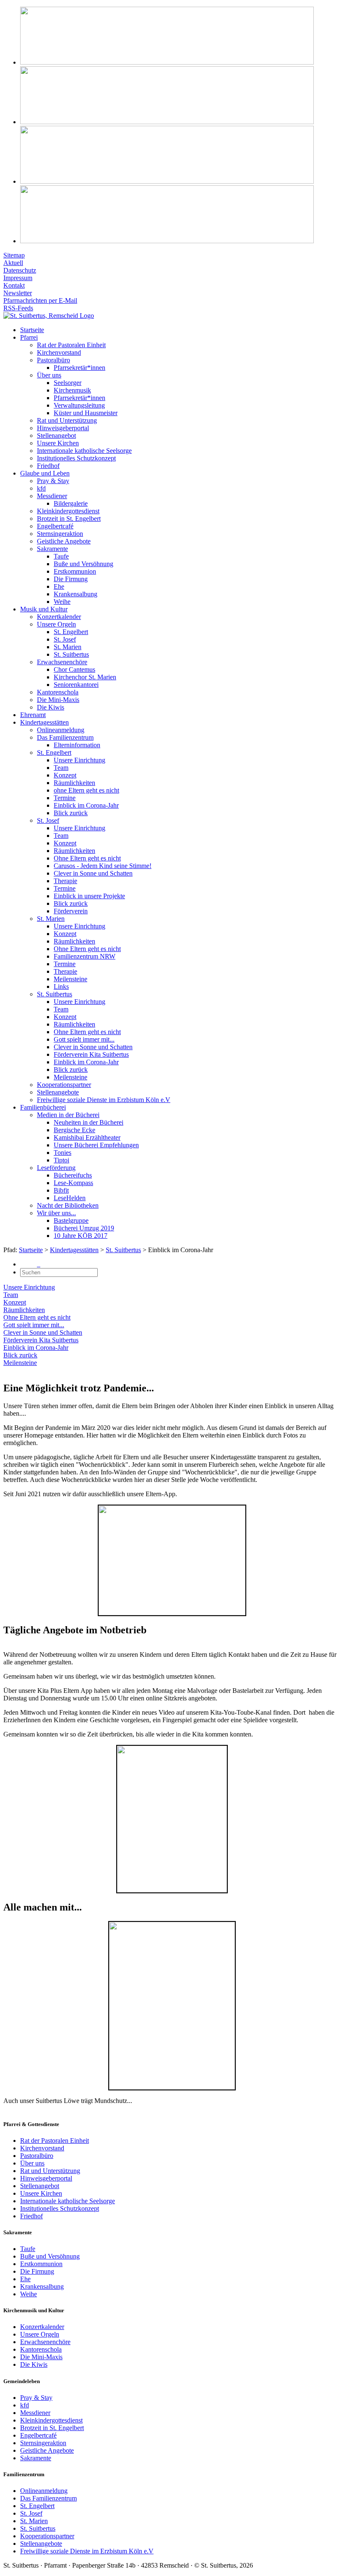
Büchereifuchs (73, 1175)
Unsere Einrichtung (79, 760)
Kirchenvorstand (59, 352)
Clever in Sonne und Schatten (93, 873)
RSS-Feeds (18, 308)
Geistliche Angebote (64, 541)
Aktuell (13, 263)
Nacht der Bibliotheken (68, 1205)
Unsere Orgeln (56, 624)
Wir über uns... (56, 1213)
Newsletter (18, 293)
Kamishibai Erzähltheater (87, 1137)
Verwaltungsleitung (79, 405)
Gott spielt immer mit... (84, 1039)
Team (61, 768)
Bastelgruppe (71, 1220)
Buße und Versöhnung (83, 564)
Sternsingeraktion (60, 534)
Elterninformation (77, 745)
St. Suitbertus (71, 654)
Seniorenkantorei (76, 685)
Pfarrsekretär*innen (79, 368)
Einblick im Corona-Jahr (86, 805)
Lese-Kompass (73, 1183)
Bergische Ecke (74, 1130)
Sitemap (14, 255)
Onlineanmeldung (61, 730)
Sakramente (52, 549)
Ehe (59, 586)
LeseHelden (70, 1198)
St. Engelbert (71, 632)
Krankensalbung (76, 594)
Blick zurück (71, 813)
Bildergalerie (71, 503)
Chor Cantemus (74, 669)
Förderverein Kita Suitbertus (91, 1054)
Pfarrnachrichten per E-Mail (40, 300)
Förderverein (71, 911)
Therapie (65, 881)
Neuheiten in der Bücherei (89, 1122)
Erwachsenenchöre (62, 662)
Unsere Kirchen (58, 443)
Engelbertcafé (55, 526)
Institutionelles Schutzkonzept (76, 458)
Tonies (63, 1153)
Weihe (62, 602)
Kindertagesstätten (44, 722)
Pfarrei (29, 337)
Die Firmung (71, 579)
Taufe (61, 556)
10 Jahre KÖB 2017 (81, 1236)
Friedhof (48, 466)
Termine (65, 798)
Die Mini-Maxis (58, 700)
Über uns (49, 375)
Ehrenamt (33, 715)
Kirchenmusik (72, 390)
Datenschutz (20, 270)
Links (61, 986)
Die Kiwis (51, 707)
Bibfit (61, 1190)
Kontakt (14, 285)
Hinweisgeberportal (63, 428)
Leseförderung (56, 1168)
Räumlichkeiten (74, 783)
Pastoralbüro (53, 360)
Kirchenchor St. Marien (85, 677)
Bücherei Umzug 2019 (84, 1228)
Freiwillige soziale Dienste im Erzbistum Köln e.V (104, 1100)
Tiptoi (61, 1160)
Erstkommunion (75, 571)
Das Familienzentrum (65, 737)
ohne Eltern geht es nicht (86, 790)
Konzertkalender (59, 617)
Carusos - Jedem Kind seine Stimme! (103, 866)
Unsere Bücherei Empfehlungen (96, 1145)
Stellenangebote (58, 1092)
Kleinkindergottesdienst (68, 511)
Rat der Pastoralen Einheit (71, 345)
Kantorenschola (58, 692)
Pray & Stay (53, 481)
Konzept (65, 775)
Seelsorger (68, 383)
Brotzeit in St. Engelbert (69, 519)
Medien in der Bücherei (68, 1115)
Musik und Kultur (44, 609)
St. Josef (65, 639)
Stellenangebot (56, 435)
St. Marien (68, 647)
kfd (41, 488)
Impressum (18, 278)
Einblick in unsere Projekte (89, 896)
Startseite (32, 330)
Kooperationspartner (64, 1085)
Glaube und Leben (45, 473)
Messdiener (52, 496)
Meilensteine (70, 979)
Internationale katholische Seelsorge (84, 451)
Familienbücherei (43, 1107)
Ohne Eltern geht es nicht (87, 858)
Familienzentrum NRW (85, 956)
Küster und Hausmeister (86, 413)
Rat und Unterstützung (67, 420)
